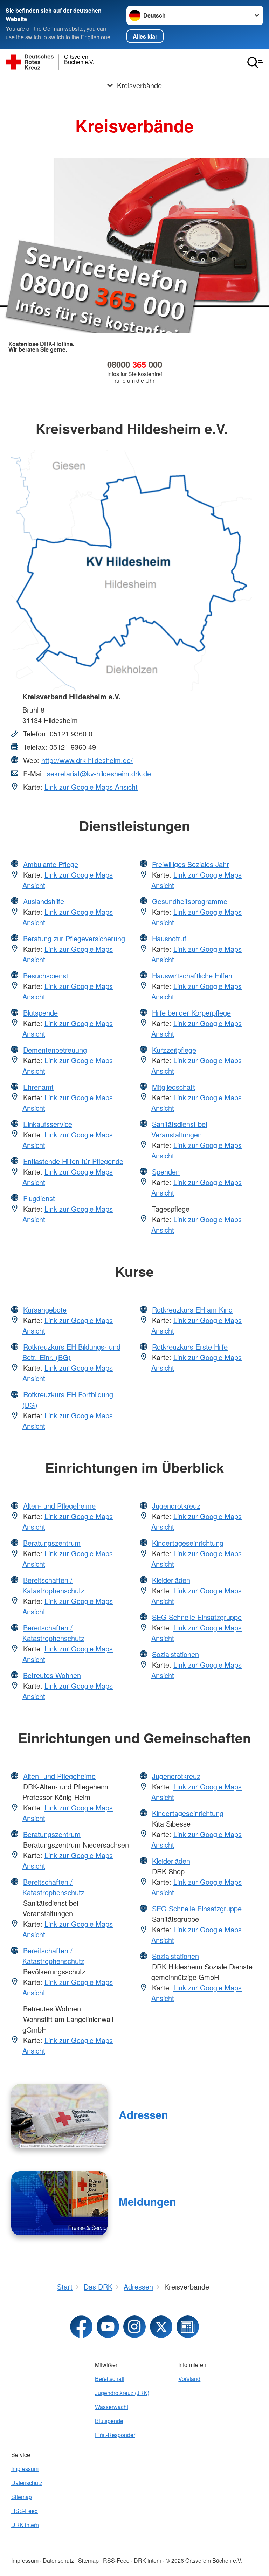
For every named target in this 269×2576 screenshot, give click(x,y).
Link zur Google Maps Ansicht (91, 787)
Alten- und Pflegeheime (59, 1506)
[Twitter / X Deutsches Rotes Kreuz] (161, 2327)
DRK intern (25, 2525)
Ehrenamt (38, 1087)
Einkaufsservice (48, 1124)
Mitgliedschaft (174, 1087)
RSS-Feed (25, 2511)
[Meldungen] (59, 2203)
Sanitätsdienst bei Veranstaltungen (179, 1129)
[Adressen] (59, 2116)
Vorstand (189, 2379)
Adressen (143, 2115)
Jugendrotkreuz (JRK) (122, 2393)
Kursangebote (45, 1310)
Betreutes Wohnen (52, 1675)
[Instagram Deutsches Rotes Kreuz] (134, 2327)
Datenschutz (27, 2483)
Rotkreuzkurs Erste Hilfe (190, 1347)
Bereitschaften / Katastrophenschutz (53, 1585)
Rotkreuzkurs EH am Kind (192, 1310)
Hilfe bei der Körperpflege (191, 1013)
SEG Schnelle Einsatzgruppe (197, 1617)
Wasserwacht (112, 2407)
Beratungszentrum (52, 1543)
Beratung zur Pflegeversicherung (74, 938)
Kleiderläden (171, 1580)
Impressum (25, 2469)
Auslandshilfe (44, 901)
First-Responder (115, 2435)
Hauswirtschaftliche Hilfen (192, 975)
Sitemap (22, 2497)
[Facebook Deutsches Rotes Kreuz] (81, 2327)
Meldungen (147, 2201)
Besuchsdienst (46, 975)
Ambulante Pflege (51, 864)
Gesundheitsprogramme (190, 901)
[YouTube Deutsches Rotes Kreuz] (108, 2327)
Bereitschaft (110, 2379)
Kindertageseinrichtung (188, 1543)
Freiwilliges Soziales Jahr (191, 864)
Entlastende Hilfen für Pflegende (73, 1161)
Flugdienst (39, 1198)
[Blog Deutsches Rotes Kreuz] (188, 2327)
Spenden (166, 1172)
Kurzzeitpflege (174, 1050)
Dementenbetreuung (55, 1050)
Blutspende (40, 1013)
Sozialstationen (175, 1654)
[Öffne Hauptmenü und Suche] (255, 63)
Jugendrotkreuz (176, 1506)
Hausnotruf (169, 938)
